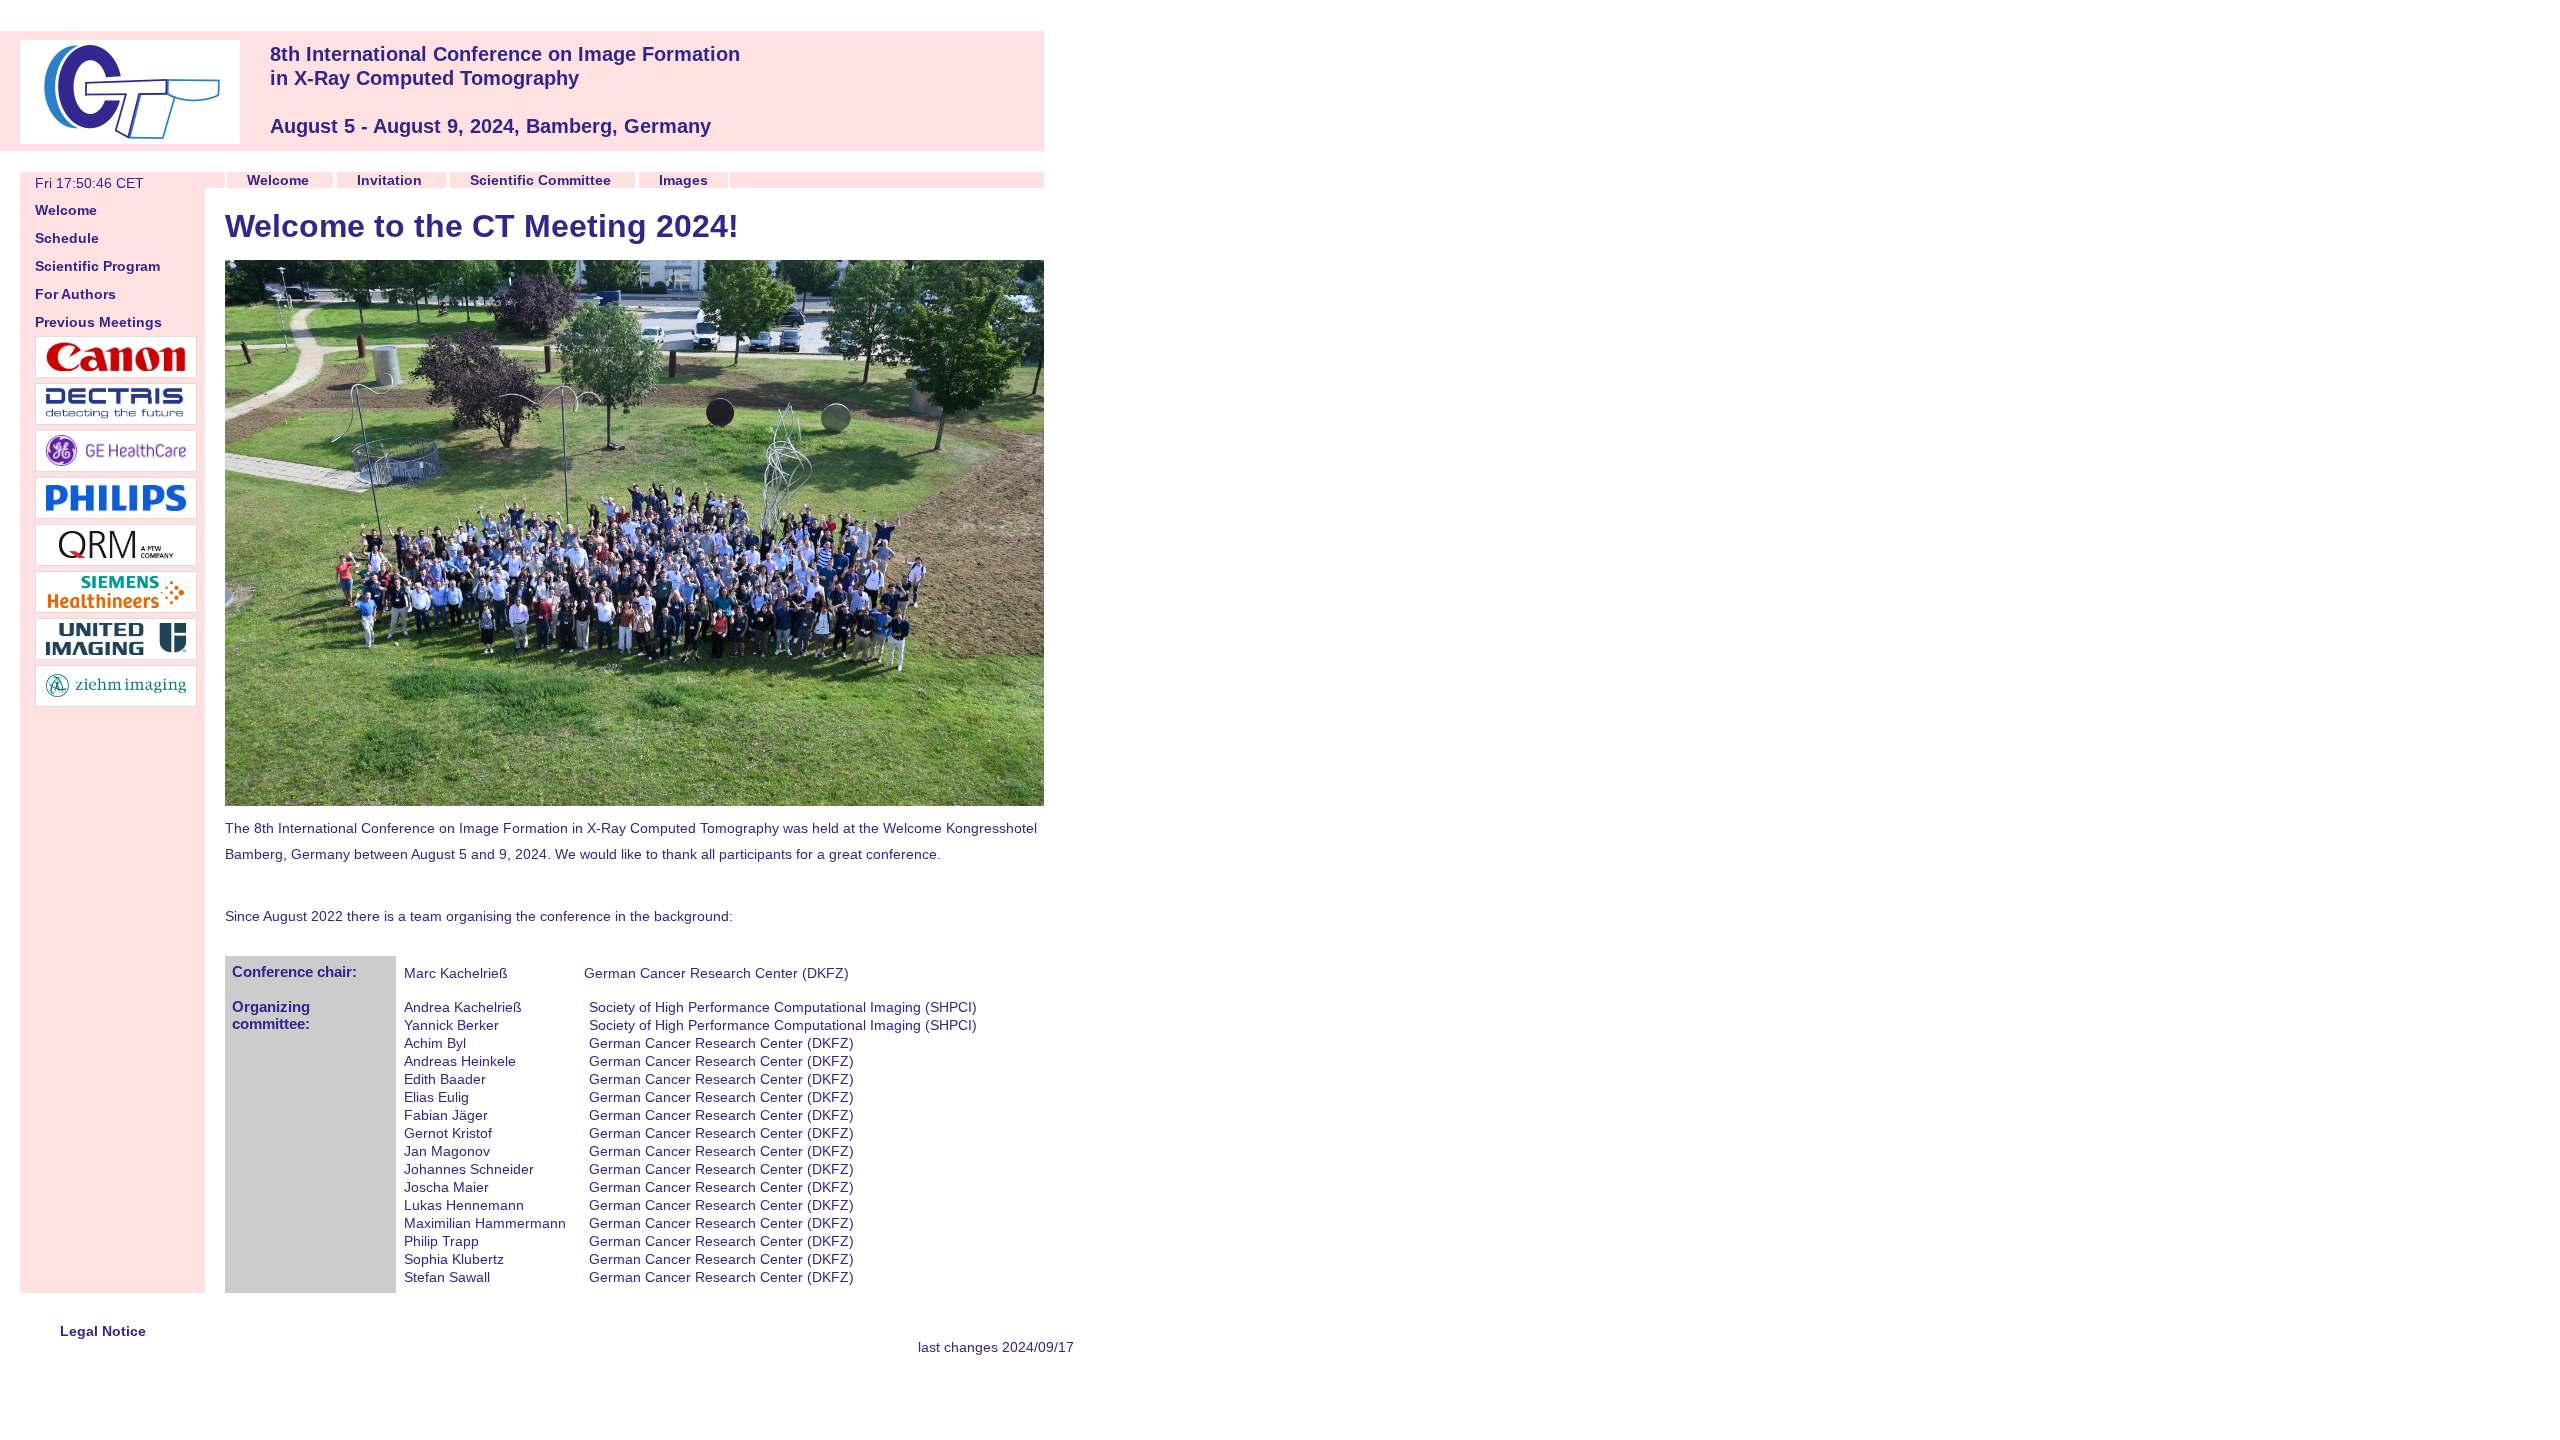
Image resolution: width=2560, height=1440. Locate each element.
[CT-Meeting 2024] (130, 138)
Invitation (389, 180)
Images (683, 180)
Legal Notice (103, 1331)
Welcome (66, 210)
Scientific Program (97, 266)
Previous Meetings (98, 322)
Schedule (67, 238)
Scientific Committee (540, 180)
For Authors (75, 294)
